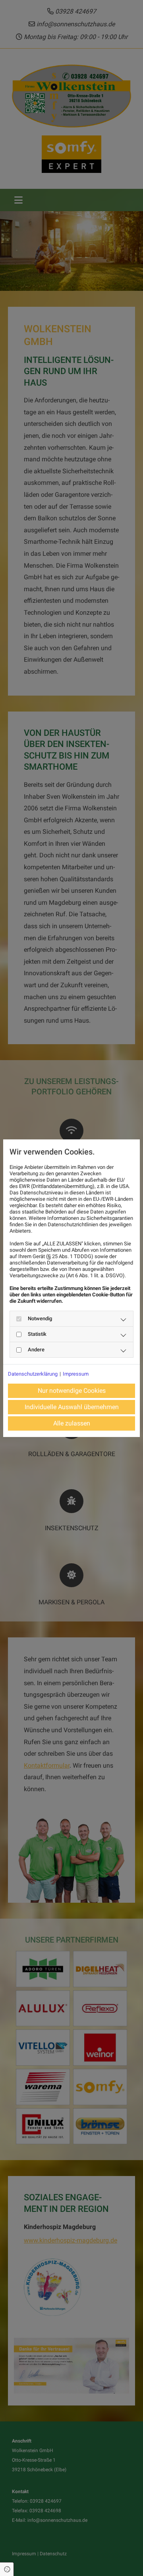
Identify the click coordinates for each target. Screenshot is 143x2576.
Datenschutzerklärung (33, 1374)
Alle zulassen (72, 1423)
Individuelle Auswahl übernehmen (72, 1407)
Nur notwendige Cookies (72, 1391)
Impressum (76, 1374)
